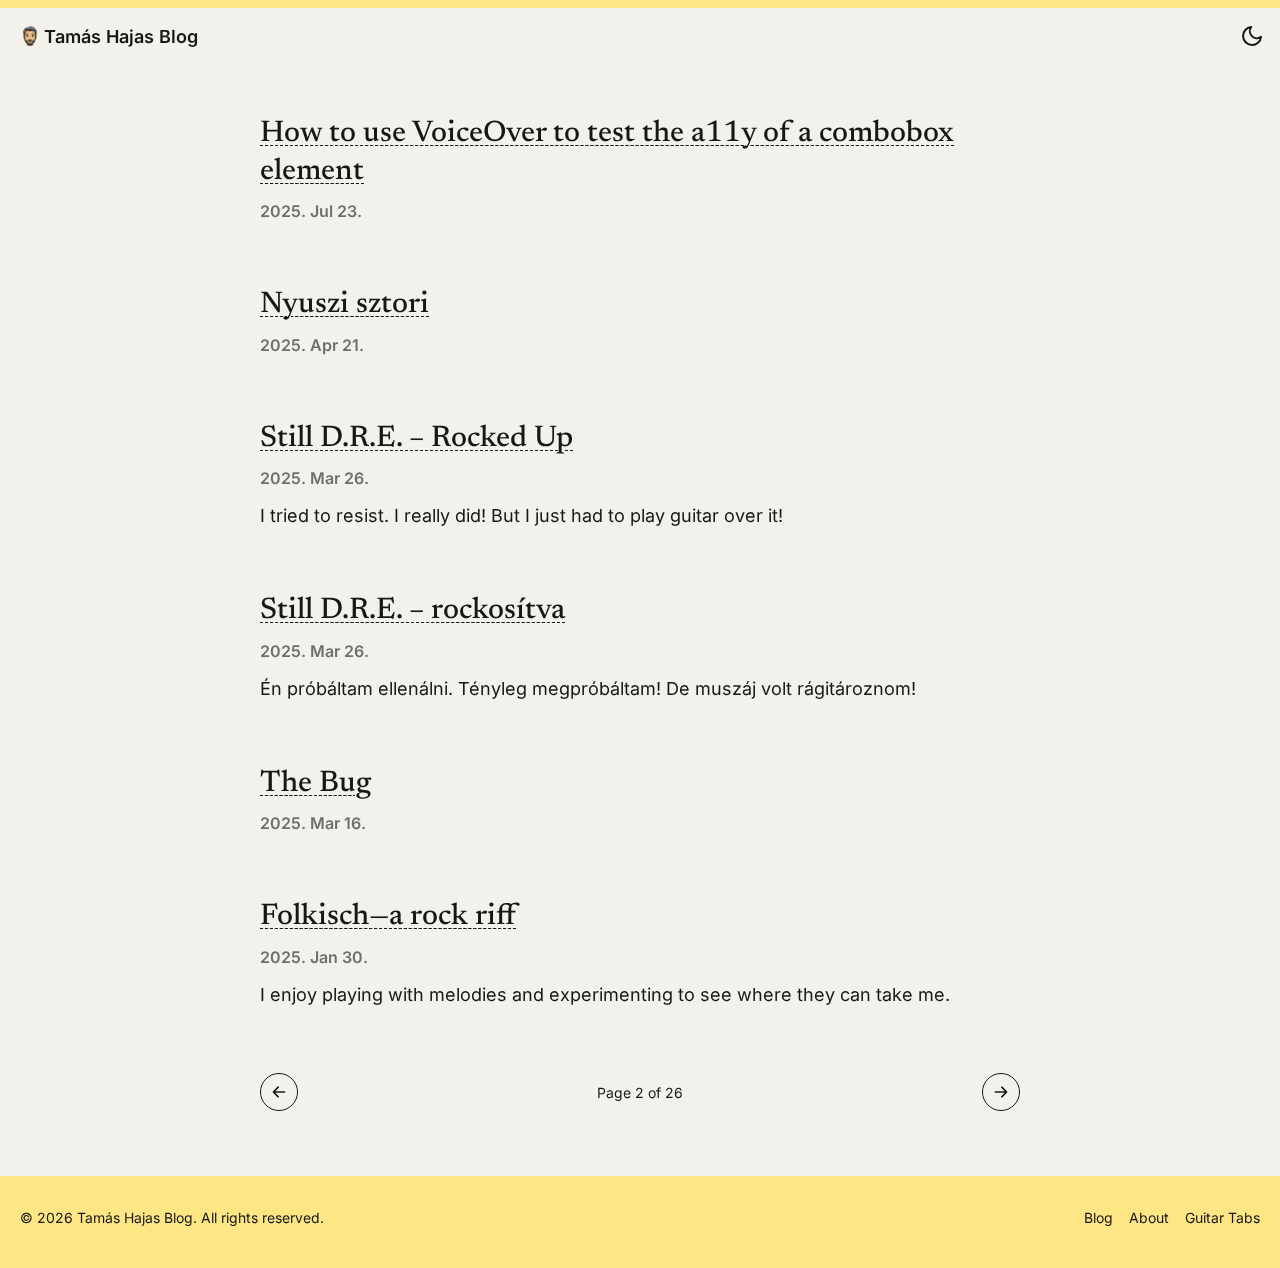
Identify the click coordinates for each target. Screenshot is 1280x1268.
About (1149, 1217)
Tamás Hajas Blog (121, 36)
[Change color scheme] (1252, 36)
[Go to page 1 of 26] (279, 1092)
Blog (1098, 1217)
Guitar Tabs (1222, 1217)
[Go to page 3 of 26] (1001, 1092)
